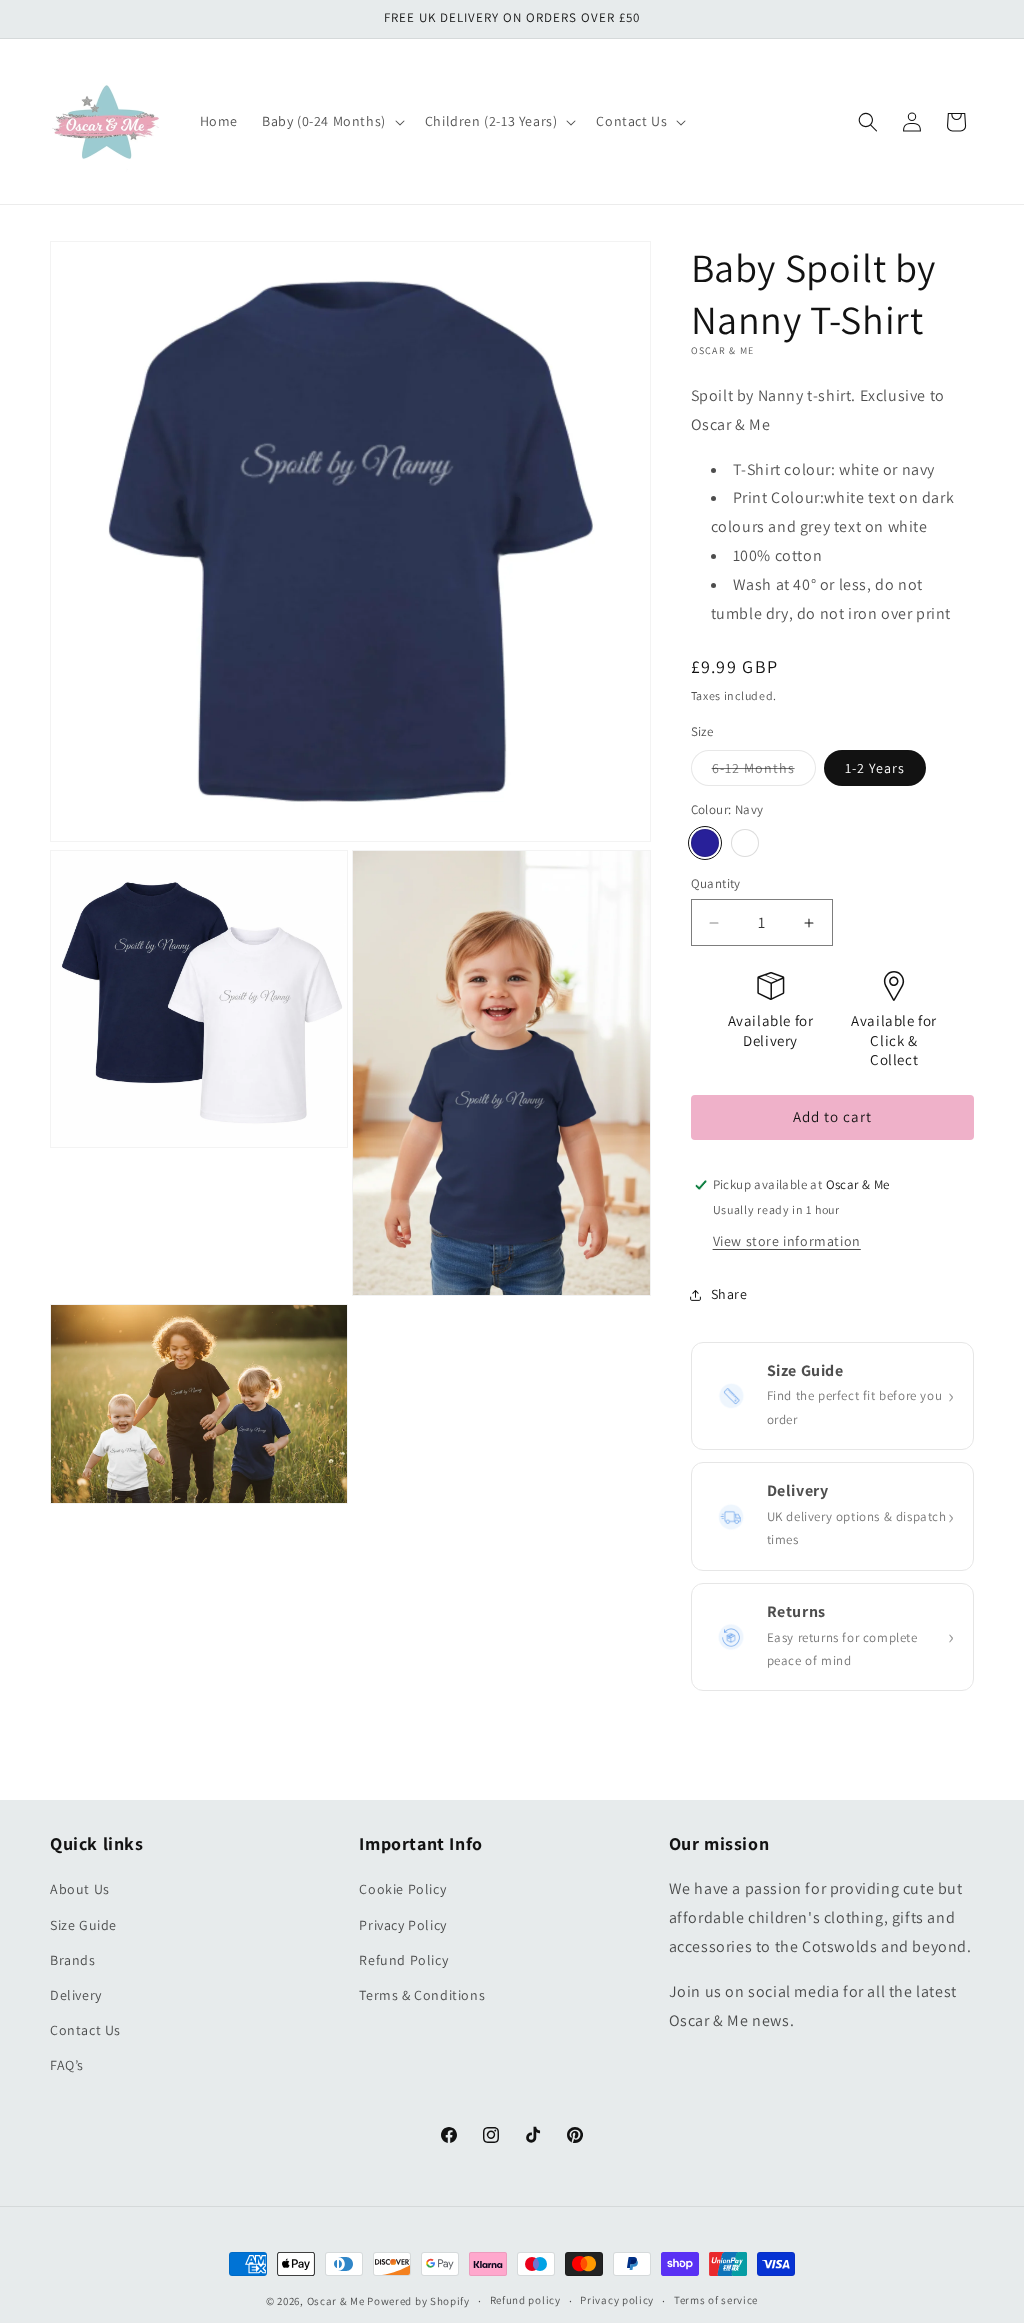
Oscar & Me (336, 2301)
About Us (80, 1889)
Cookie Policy (402, 1889)
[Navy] (705, 843)
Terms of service (716, 2300)
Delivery (76, 1995)
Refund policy (525, 2300)
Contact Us (85, 2030)
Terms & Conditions (422, 1995)
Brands (73, 1960)
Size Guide (83, 1925)
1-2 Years (875, 768)
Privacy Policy (402, 1925)
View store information (787, 1241)
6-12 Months (764, 772)
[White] (745, 843)
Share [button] (729, 1294)
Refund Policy (403, 1960)
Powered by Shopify (418, 2301)
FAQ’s (67, 2065)
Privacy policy (617, 2300)
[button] (331, 121)
